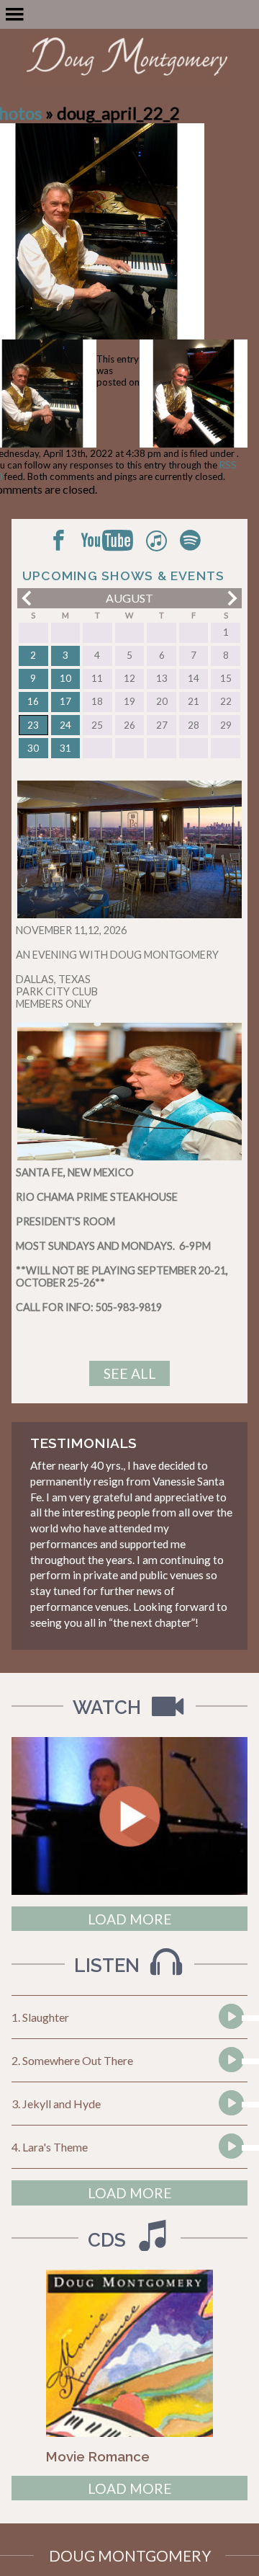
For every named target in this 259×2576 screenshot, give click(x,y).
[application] (230, 2018)
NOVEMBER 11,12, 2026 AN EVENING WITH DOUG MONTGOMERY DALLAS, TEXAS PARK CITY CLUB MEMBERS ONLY (117, 967)
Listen (109, 1966)
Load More (130, 1919)
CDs (109, 2240)
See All (130, 1373)
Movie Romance (98, 2456)
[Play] (230, 2043)
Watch (109, 1707)
